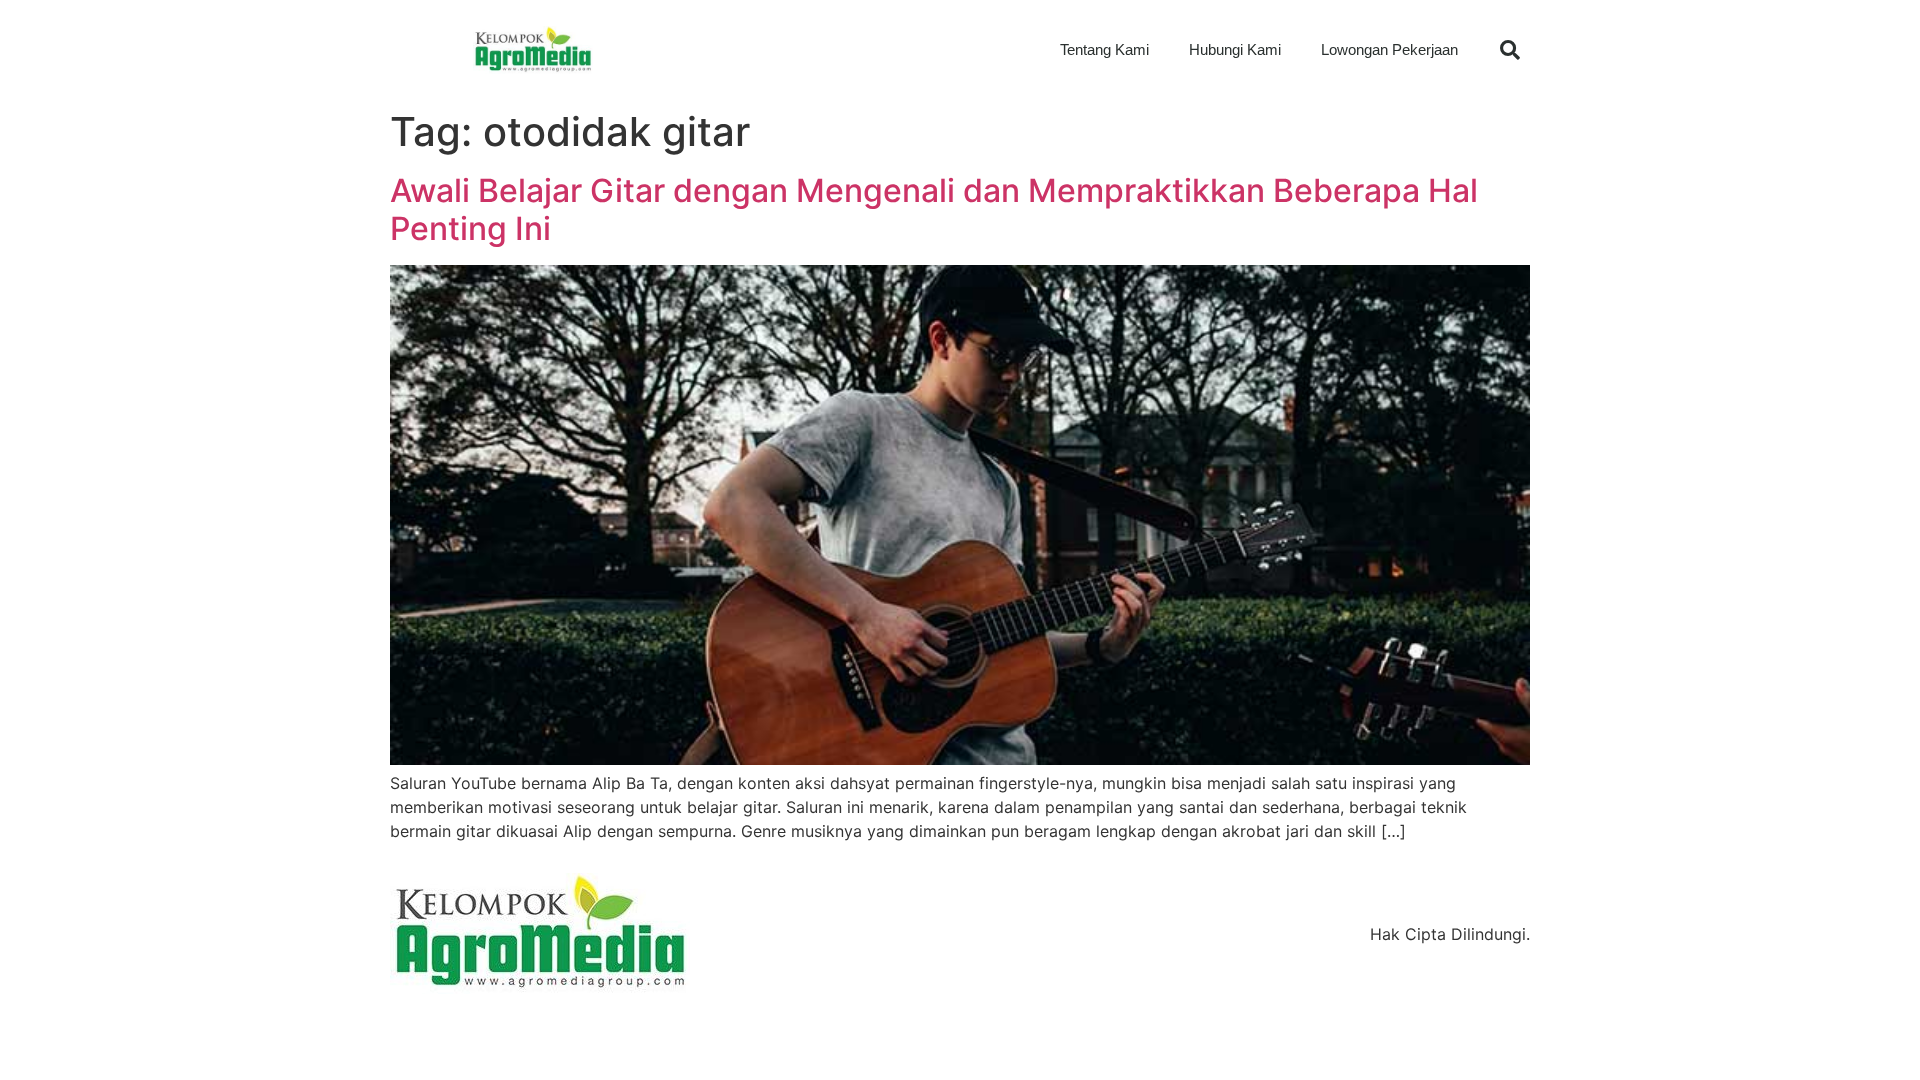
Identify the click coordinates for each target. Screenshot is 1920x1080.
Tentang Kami (1104, 49)
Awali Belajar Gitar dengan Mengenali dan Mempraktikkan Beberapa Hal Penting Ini (934, 209)
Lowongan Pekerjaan (1389, 49)
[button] (1510, 50)
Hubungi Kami (1235, 49)
